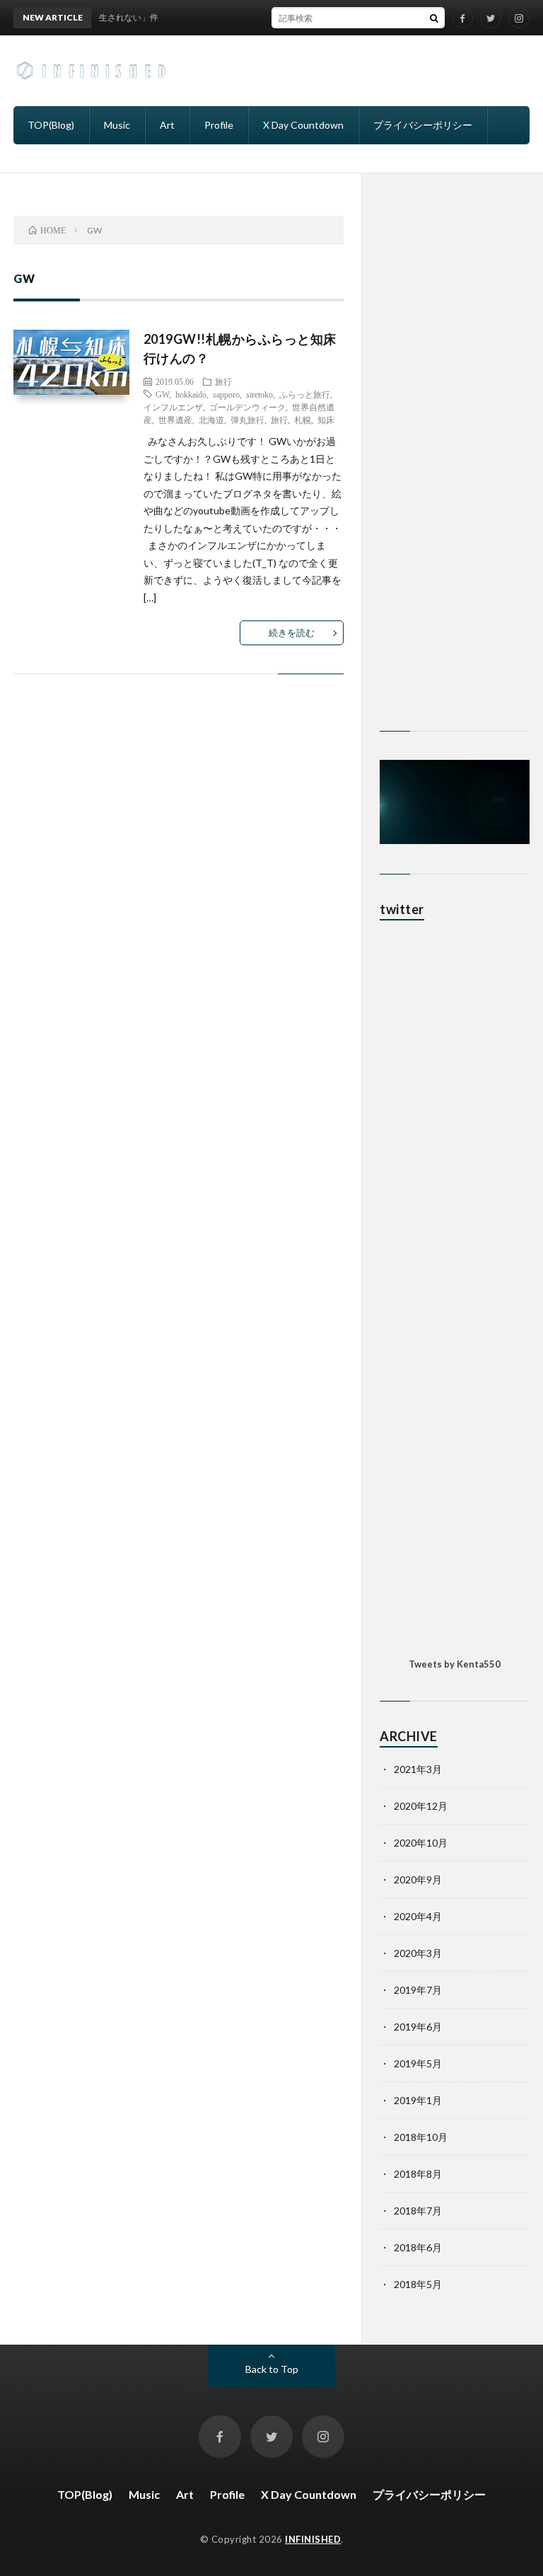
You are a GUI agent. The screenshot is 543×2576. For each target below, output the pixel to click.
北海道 (211, 420)
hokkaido (191, 394)
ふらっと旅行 (305, 394)
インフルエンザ (173, 407)
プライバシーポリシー (423, 125)
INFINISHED (313, 2539)
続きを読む (292, 633)
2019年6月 (418, 2027)
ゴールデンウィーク (247, 407)
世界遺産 (175, 420)
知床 (326, 420)
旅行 (223, 381)
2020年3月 (418, 1953)
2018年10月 (421, 2137)
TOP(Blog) (51, 125)
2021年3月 (418, 1769)
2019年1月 (418, 2100)
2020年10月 (421, 1843)
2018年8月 (418, 2174)
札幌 (303, 420)
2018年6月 (418, 2247)
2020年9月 (418, 1879)
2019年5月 (418, 2063)
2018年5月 (418, 2284)
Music (117, 125)
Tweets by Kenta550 (455, 1664)
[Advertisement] (455, 475)
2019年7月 (418, 1990)
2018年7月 (418, 2211)
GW (162, 394)
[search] (434, 18)
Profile (219, 125)
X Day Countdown (303, 125)
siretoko (259, 394)
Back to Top (272, 2369)
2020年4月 (418, 1916)
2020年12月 (421, 1806)
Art (167, 125)
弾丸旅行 (247, 420)
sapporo (226, 394)
